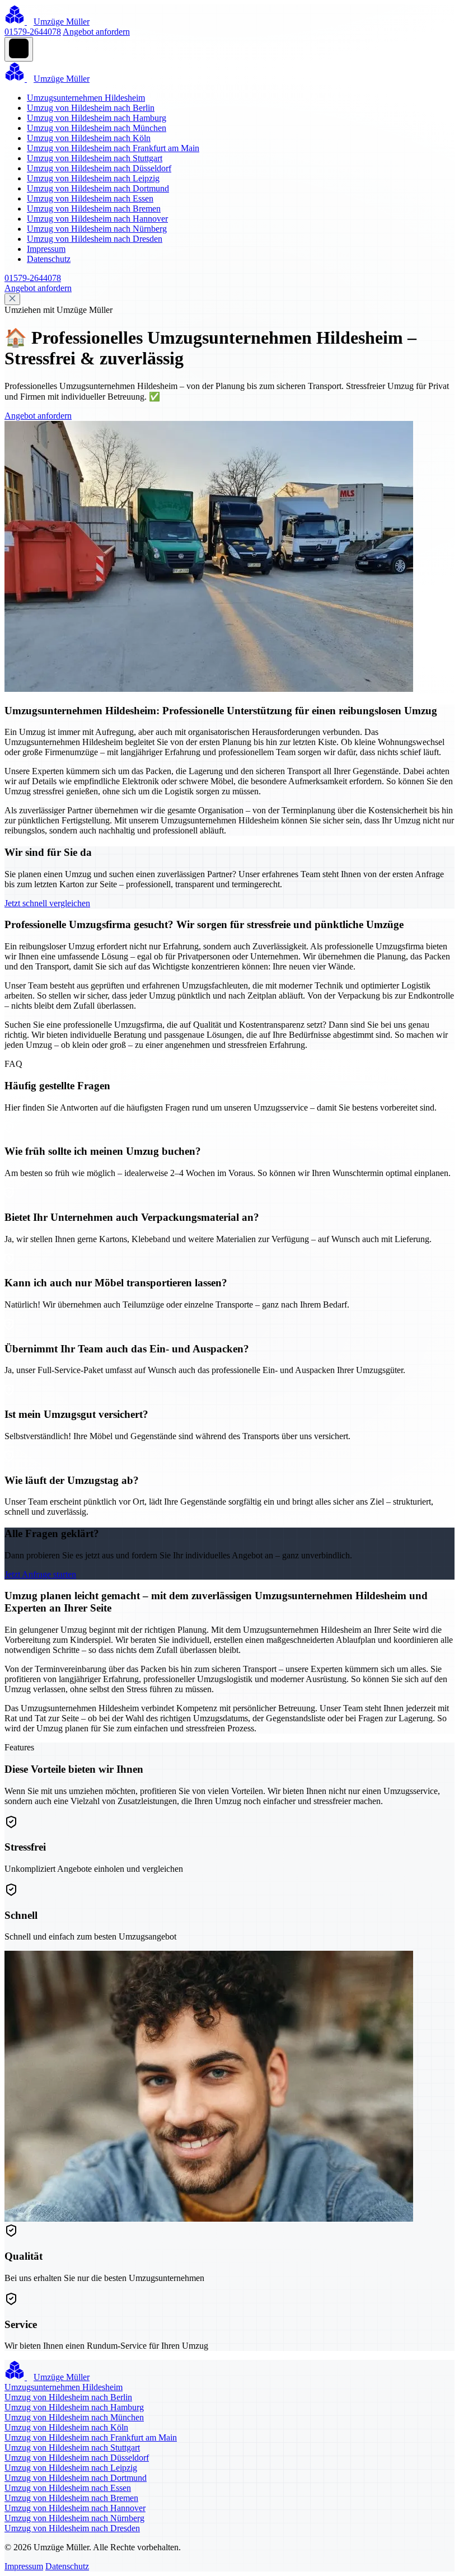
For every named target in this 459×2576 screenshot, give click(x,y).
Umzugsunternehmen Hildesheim (86, 98)
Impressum (46, 249)
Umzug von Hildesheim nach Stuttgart (95, 158)
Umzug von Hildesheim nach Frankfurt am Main (113, 148)
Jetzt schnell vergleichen (47, 903)
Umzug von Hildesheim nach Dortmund (98, 188)
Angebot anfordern (96, 32)
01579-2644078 (33, 32)
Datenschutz (49, 259)
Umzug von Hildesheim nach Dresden (95, 239)
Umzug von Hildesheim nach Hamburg (97, 118)
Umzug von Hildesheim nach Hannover (97, 219)
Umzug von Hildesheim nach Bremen (94, 209)
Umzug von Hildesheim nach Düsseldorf (99, 168)
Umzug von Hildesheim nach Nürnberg (97, 229)
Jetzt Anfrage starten (40, 1574)
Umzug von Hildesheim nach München (97, 128)
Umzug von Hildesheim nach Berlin (91, 108)
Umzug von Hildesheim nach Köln (89, 138)
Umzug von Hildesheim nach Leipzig (93, 178)
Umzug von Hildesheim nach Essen (90, 198)
